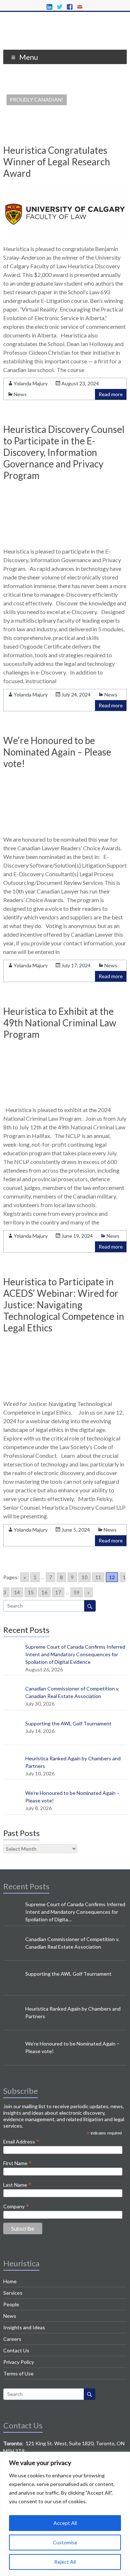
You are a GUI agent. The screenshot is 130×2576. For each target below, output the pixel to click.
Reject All (65, 2562)
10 (84, 1577)
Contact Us (16, 2350)
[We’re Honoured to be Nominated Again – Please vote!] (65, 831)
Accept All (65, 2523)
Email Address (21, 2141)
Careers (12, 2339)
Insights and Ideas (24, 2327)
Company (16, 2206)
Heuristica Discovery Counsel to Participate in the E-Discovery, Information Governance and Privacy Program (64, 452)
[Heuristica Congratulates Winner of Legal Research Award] (65, 241)
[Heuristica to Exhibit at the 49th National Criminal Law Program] (65, 1102)
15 (31, 1592)
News (20, 394)
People (11, 2304)
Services (13, 2293)
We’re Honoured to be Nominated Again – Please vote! (57, 752)
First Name (18, 2163)
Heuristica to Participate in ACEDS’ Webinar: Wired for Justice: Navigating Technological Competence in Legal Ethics (64, 1305)
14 (17, 1592)
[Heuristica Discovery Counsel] (65, 41)
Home (10, 2281)
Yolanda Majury (31, 383)
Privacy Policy (19, 2362)
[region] (65, 2514)
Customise (65, 2542)
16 (44, 1592)
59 (77, 1592)
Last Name (17, 2185)
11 (98, 1577)
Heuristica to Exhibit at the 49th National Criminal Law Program (60, 1023)
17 (58, 1592)
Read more (111, 394)
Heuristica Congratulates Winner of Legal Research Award (57, 162)
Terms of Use (18, 2373)
